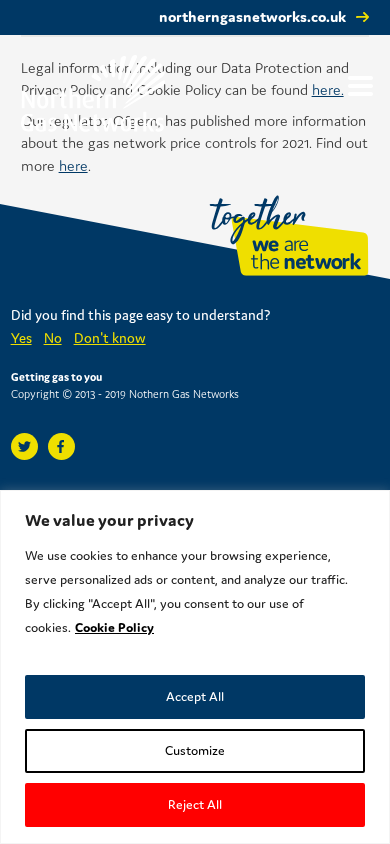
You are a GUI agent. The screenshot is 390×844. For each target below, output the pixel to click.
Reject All (195, 804)
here (73, 165)
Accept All (195, 696)
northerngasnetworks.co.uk (252, 16)
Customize (195, 750)
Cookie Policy (114, 627)
